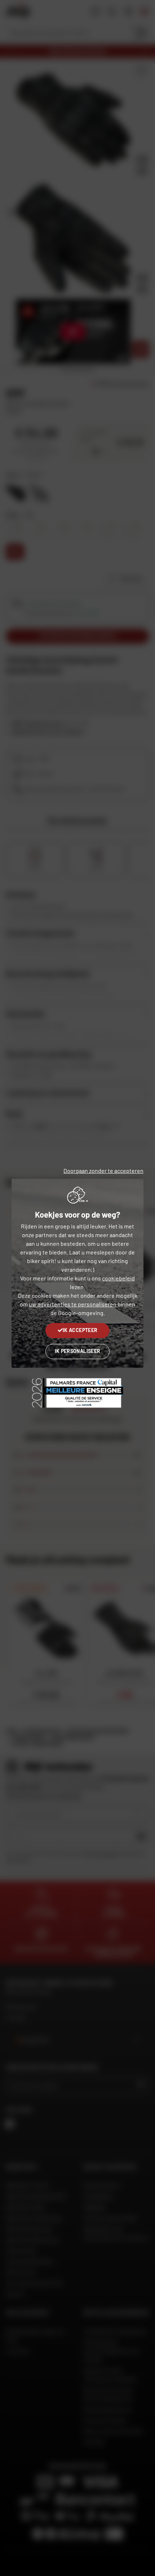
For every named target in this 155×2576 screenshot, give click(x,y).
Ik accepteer (80, 1330)
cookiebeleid (118, 1278)
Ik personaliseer (78, 1351)
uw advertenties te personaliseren (73, 1304)
